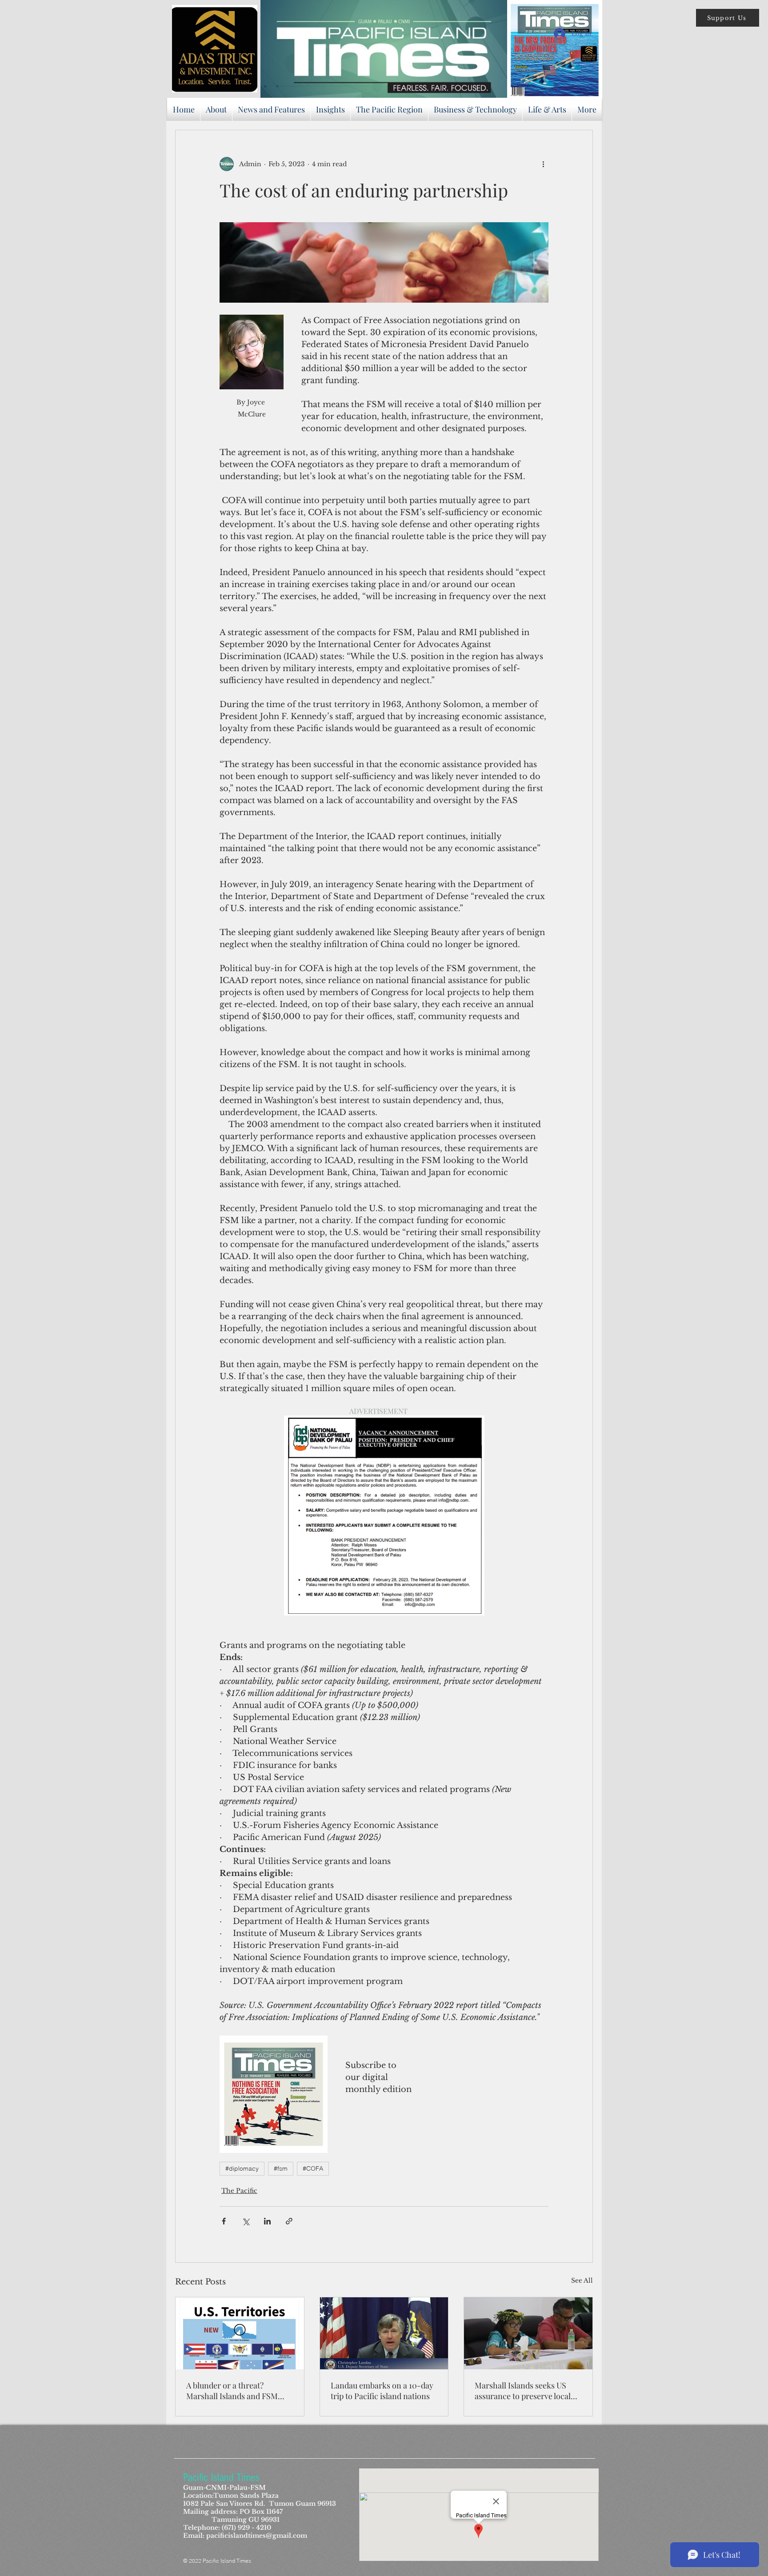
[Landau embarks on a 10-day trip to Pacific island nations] (384, 2333)
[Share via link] (289, 2221)
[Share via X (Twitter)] (246, 2221)
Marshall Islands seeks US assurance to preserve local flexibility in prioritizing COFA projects (528, 2391)
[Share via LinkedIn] (267, 2221)
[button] (728, 18)
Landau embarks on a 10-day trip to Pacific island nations (382, 2391)
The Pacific (239, 2191)
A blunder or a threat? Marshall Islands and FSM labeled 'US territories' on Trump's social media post (232, 2391)
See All (582, 2280)
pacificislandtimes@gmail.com (257, 2536)
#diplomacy (242, 2168)
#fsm (281, 2168)
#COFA (313, 2168)
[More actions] (543, 164)
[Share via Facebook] (224, 2221)
